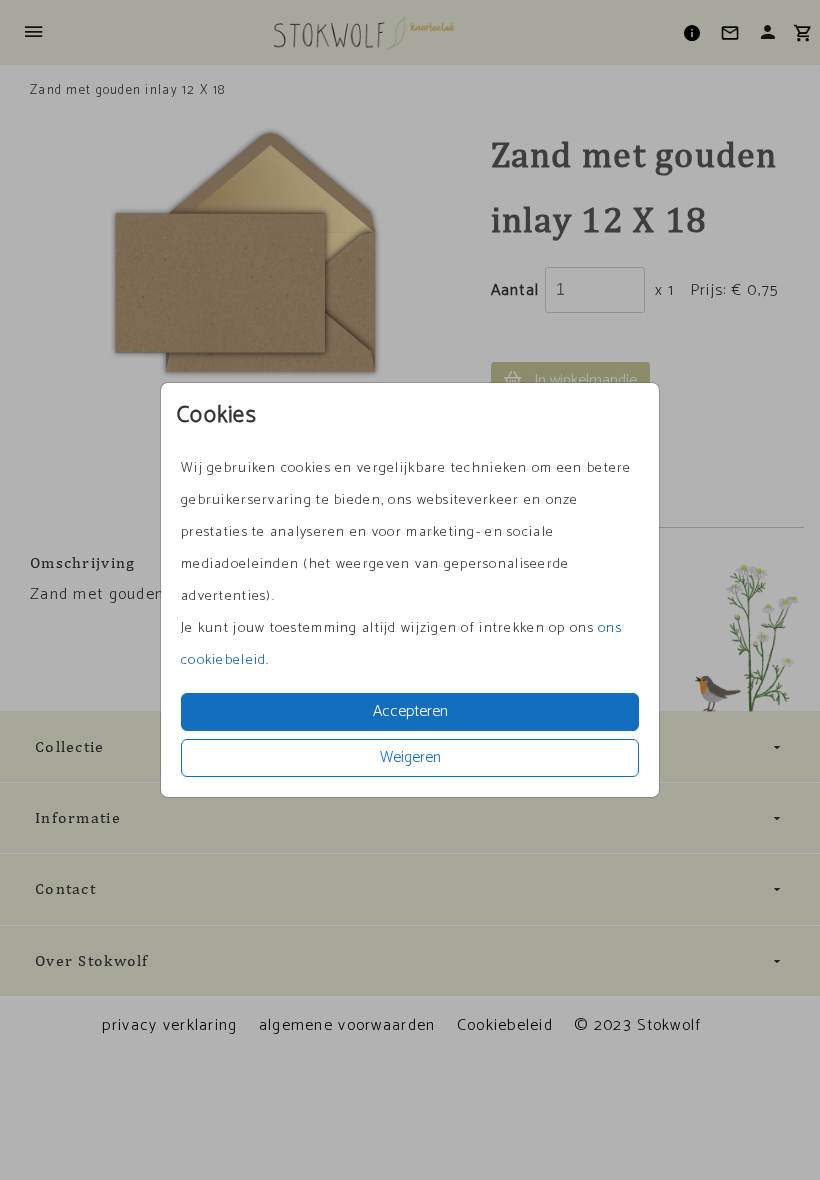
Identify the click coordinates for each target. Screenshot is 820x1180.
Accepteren (410, 711)
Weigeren (410, 757)
